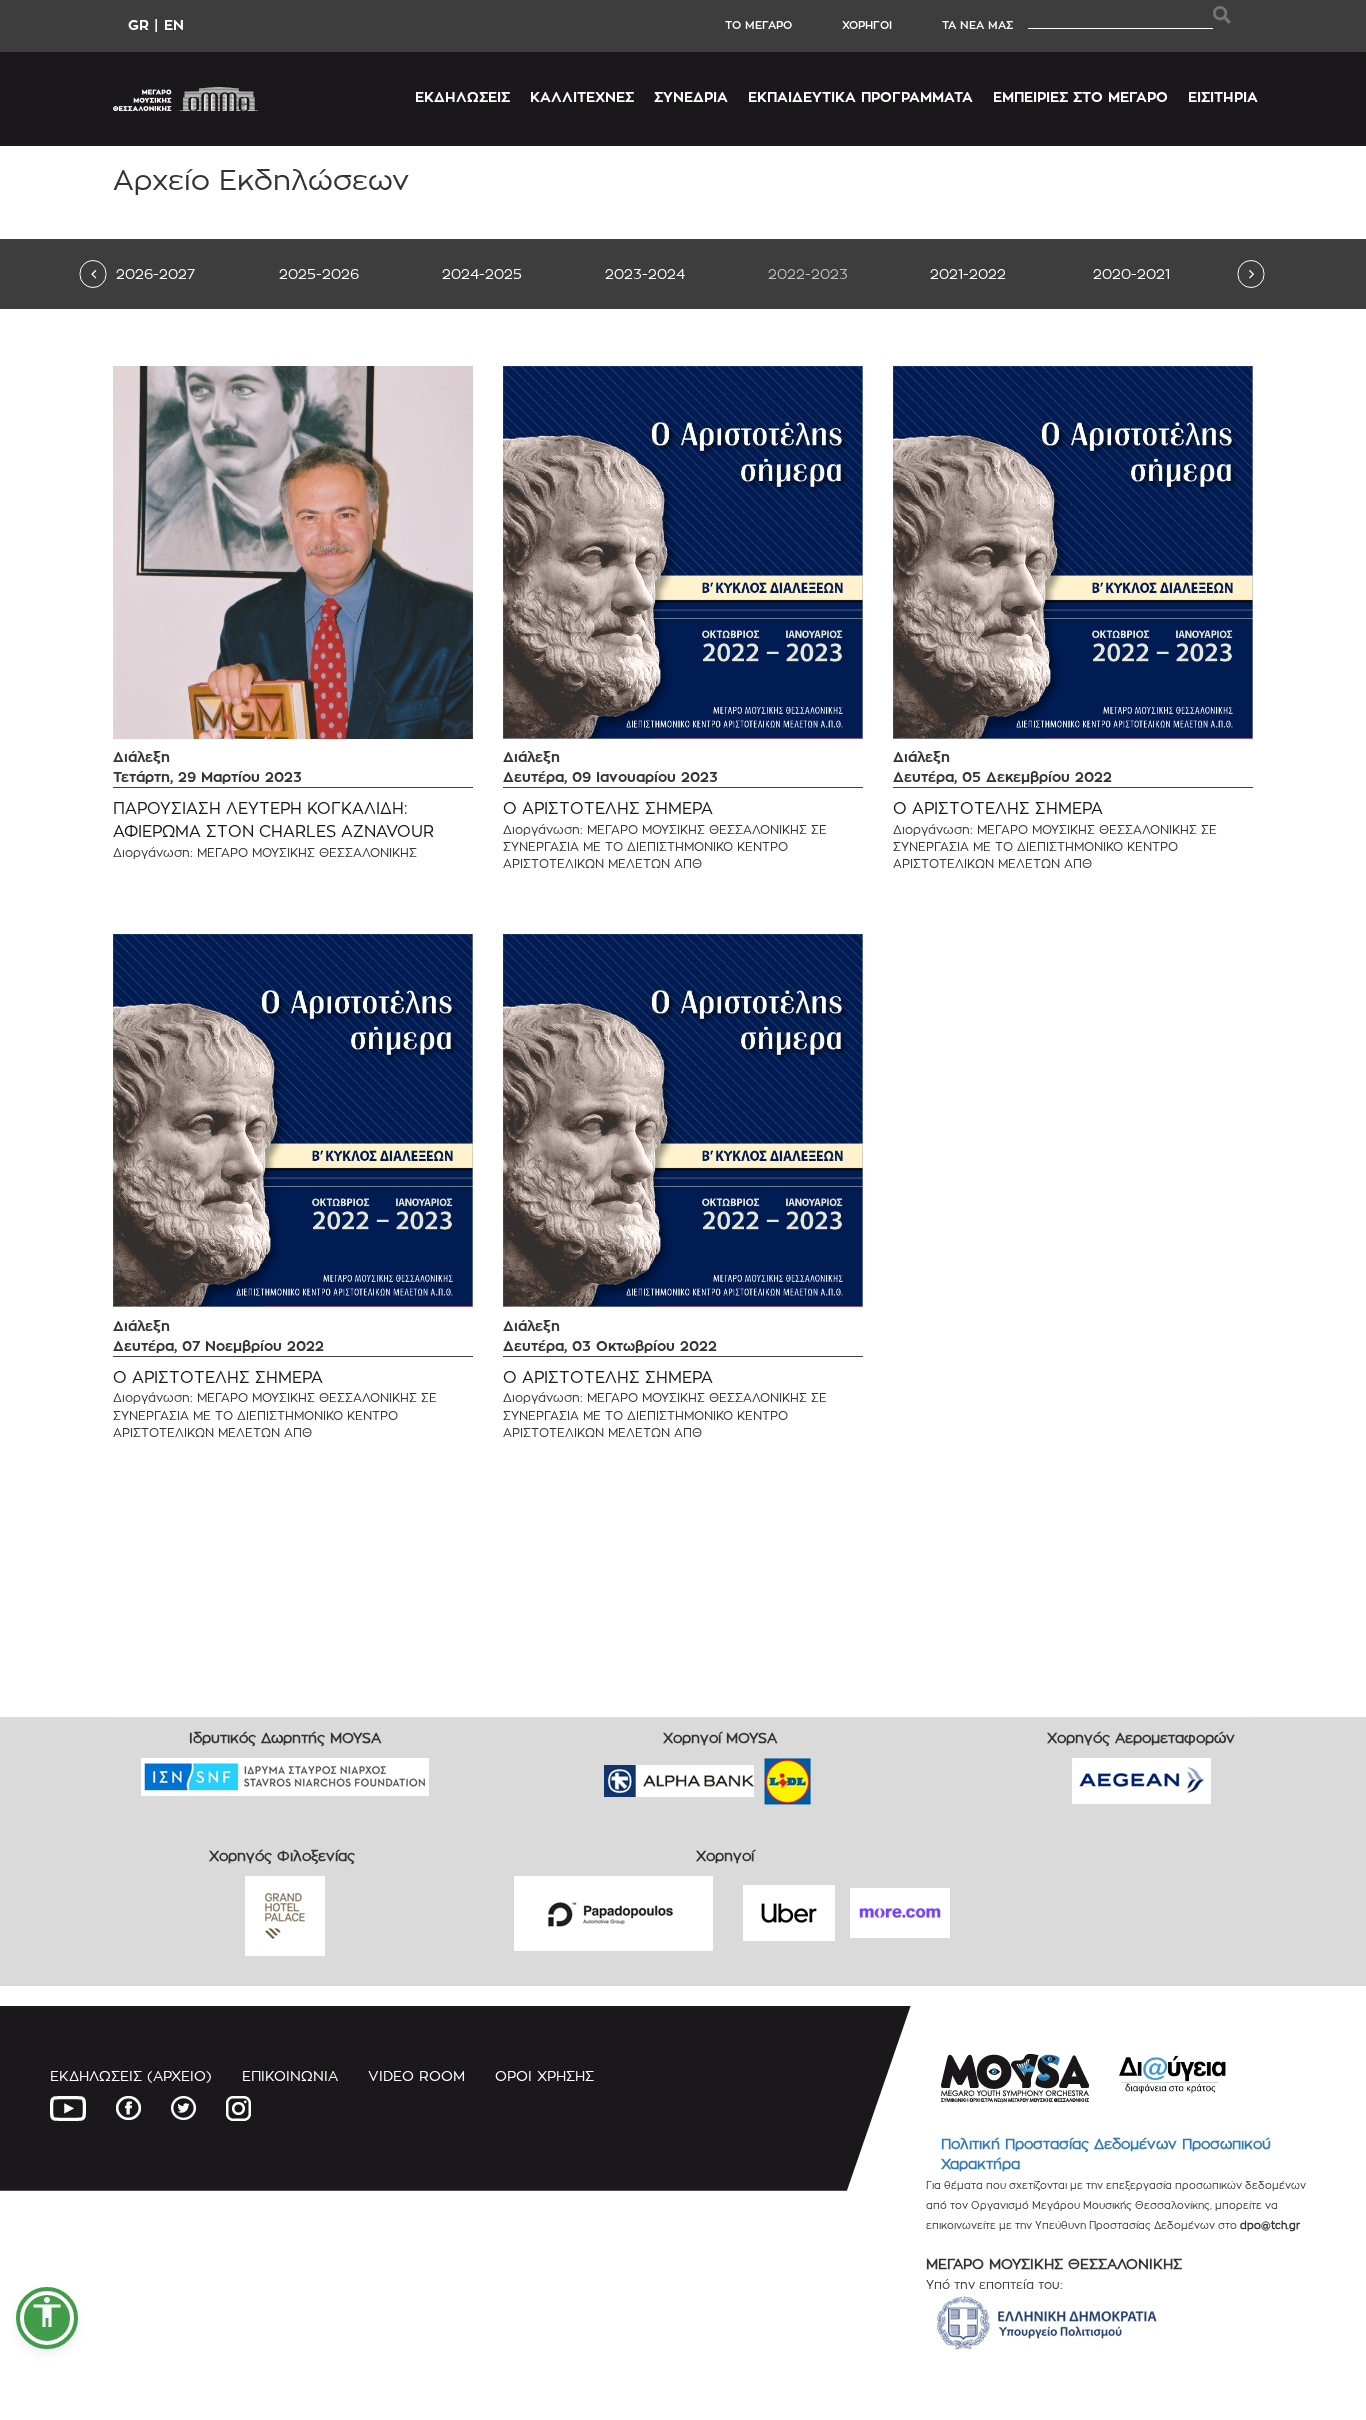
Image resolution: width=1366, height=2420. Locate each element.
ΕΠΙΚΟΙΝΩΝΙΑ (290, 2075)
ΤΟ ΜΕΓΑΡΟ (758, 25)
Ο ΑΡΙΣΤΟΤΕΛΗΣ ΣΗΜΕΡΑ (608, 808)
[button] (47, 2318)
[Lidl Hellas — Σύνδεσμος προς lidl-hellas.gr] (759, 1774)
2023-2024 (645, 273)
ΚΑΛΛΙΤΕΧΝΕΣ (582, 96)
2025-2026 (319, 273)
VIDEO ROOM (416, 2075)
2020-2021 (1131, 273)
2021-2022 (968, 273)
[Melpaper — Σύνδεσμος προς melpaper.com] (846, 1774)
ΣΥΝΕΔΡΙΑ (691, 96)
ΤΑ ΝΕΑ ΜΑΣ (977, 25)
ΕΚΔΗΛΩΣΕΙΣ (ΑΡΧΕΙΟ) (131, 2075)
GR (138, 24)
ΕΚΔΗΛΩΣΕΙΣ (462, 96)
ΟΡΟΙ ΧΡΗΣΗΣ (544, 2075)
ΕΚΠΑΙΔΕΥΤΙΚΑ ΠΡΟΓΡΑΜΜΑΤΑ (860, 96)
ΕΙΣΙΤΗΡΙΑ (1223, 96)
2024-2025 (482, 273)
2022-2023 (808, 273)
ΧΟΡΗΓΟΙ (867, 25)
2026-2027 (155, 273)
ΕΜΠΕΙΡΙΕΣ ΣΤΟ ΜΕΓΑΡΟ (1080, 96)
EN (174, 24)
